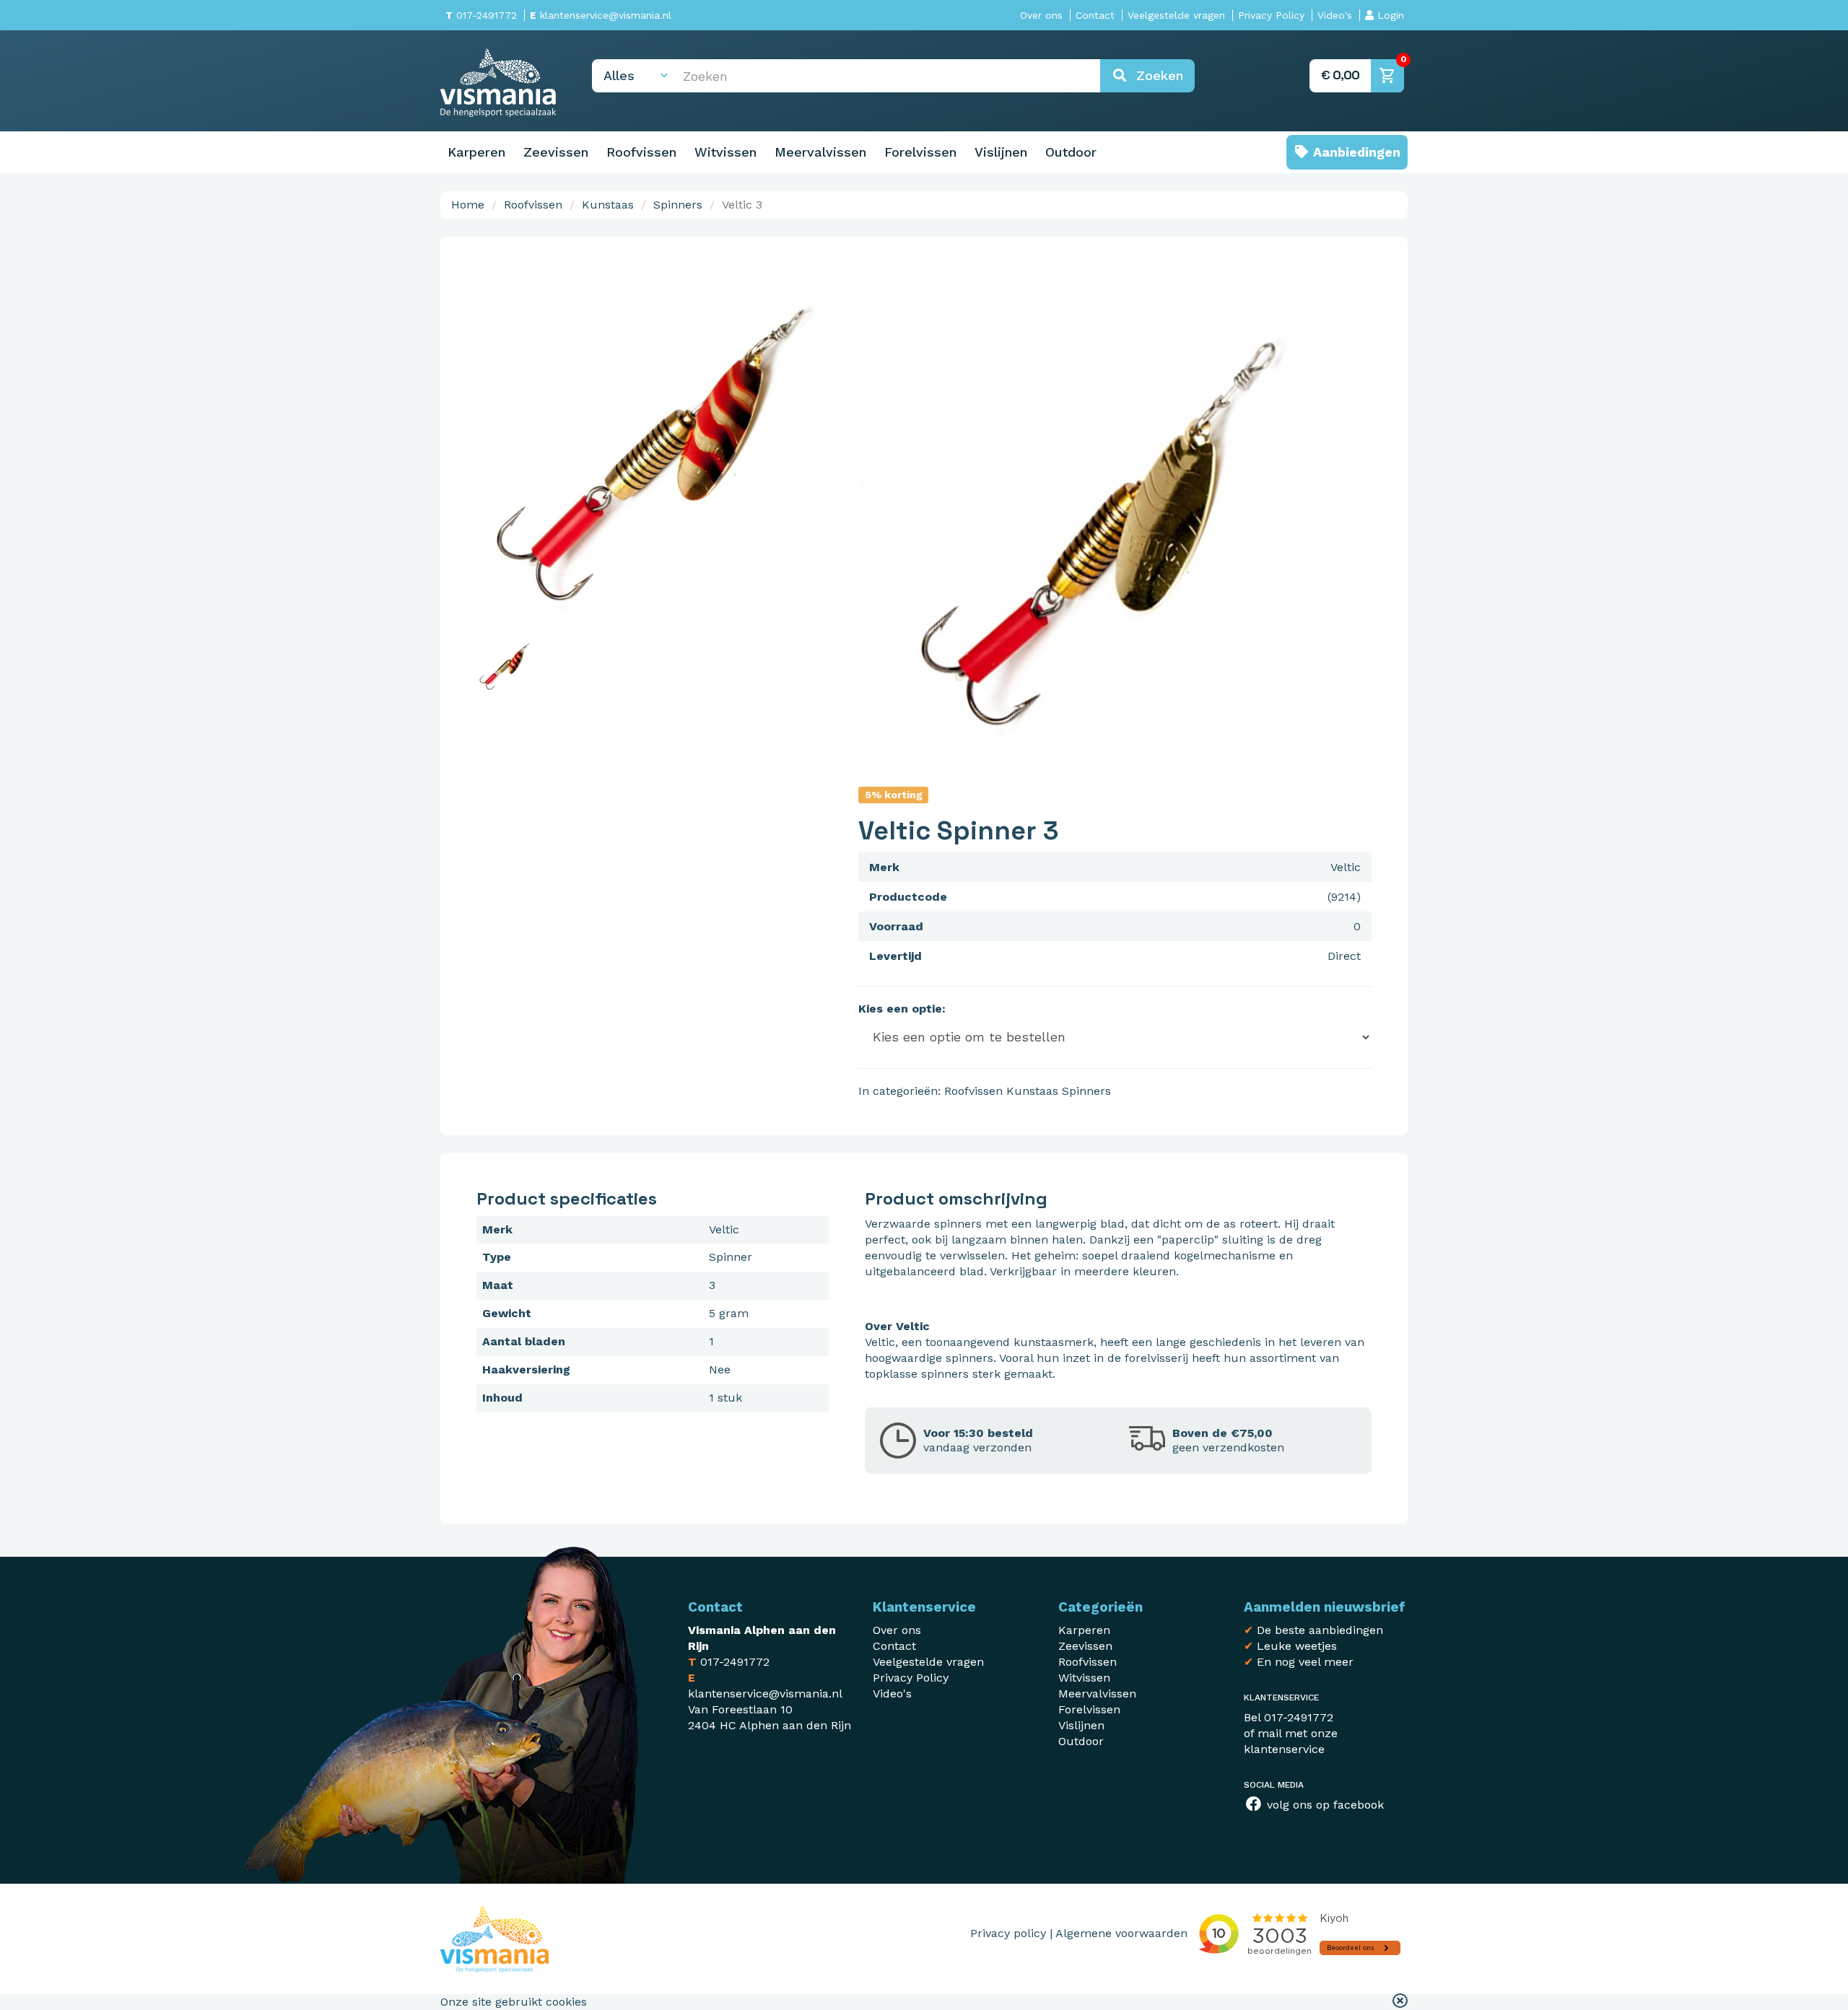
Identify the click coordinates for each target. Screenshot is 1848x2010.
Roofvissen (641, 152)
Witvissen (725, 152)
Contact (1095, 15)
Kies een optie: (902, 1009)
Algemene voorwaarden (1121, 1933)
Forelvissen (920, 152)
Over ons (1041, 15)
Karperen (476, 152)
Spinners (678, 205)
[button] (1400, 2002)
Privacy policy (1008, 1933)
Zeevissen (556, 152)
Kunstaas (608, 205)
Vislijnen (1001, 152)
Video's (1335, 15)
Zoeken (1155, 75)
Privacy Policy (1271, 15)
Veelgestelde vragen (1176, 15)
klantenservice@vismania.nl (601, 15)
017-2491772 (481, 15)
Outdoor (1071, 152)
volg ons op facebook (1324, 1805)
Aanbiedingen (1355, 152)
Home (468, 205)
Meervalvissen (820, 152)
